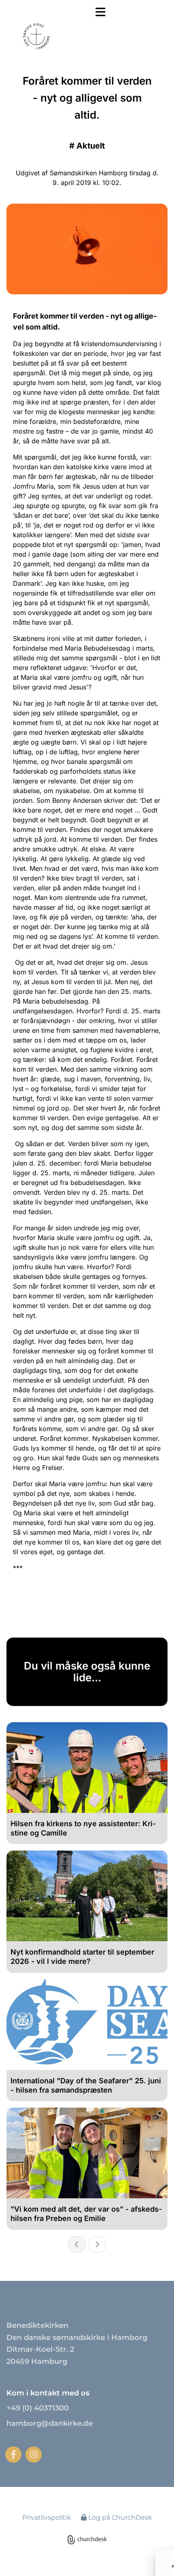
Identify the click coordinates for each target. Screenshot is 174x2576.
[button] (94, 12)
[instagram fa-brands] (34, 2455)
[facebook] (13, 2455)
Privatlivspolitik (47, 2518)
